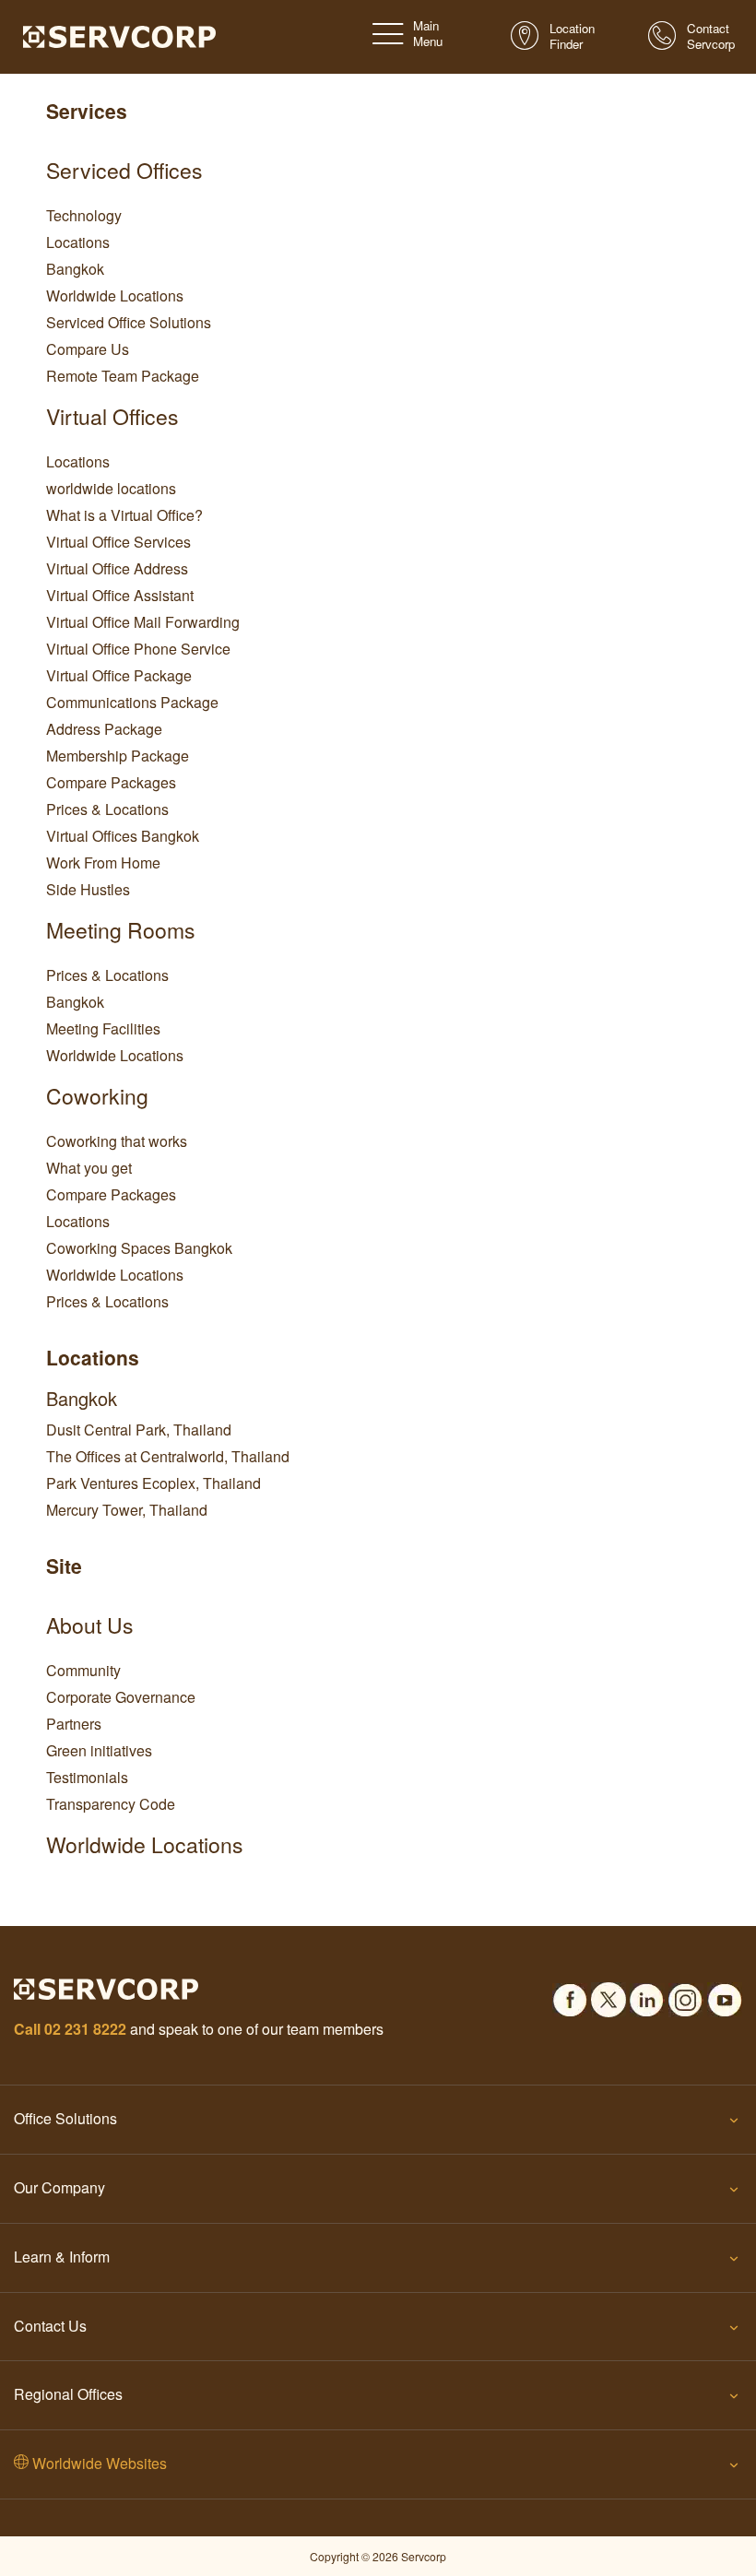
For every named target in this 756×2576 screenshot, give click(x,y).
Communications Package (132, 702)
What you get (89, 1168)
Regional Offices (68, 2394)
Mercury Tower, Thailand (127, 1510)
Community (83, 1670)
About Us (90, 1625)
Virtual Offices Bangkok (123, 836)
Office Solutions (65, 2118)
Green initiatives (99, 1750)
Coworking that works (117, 1141)
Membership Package (118, 756)
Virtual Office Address (117, 568)
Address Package (104, 729)
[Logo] (119, 35)
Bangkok (75, 269)
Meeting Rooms (121, 930)
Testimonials (87, 1777)
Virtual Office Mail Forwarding (143, 622)
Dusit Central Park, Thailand (139, 1430)
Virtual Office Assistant (120, 595)
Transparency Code (111, 1804)
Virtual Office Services (118, 542)
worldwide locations (111, 488)
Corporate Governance (121, 1697)
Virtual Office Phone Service (138, 649)
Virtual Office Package (119, 675)
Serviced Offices (124, 170)
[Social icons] (570, 1995)
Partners (74, 1724)
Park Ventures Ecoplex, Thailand (154, 1483)
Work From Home (103, 863)
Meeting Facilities (103, 1028)
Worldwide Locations (115, 295)
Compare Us (88, 349)
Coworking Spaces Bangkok (139, 1248)
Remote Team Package (123, 376)
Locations (78, 242)
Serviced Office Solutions (129, 322)
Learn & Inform (62, 2257)
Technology (84, 215)
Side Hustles (88, 889)
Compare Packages (111, 782)
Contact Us (50, 2326)
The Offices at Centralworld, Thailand (168, 1456)
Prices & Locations (107, 809)
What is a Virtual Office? (124, 515)
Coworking (97, 1096)
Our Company (59, 2187)
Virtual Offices (112, 416)
